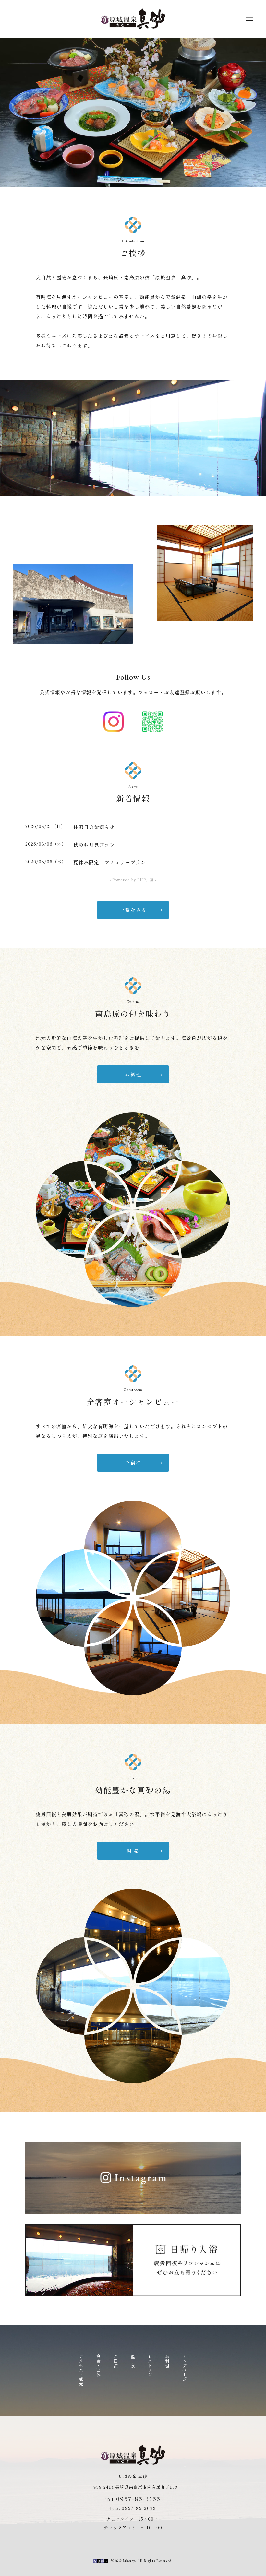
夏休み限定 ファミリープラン (110, 862)
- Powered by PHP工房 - (133, 880)
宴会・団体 (99, 2366)
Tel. (133, 2499)
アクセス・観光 (82, 2370)
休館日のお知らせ (94, 827)
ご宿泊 (116, 2361)
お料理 (168, 2361)
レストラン (150, 2366)
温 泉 (133, 2361)
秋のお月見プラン (94, 845)
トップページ (185, 2368)
